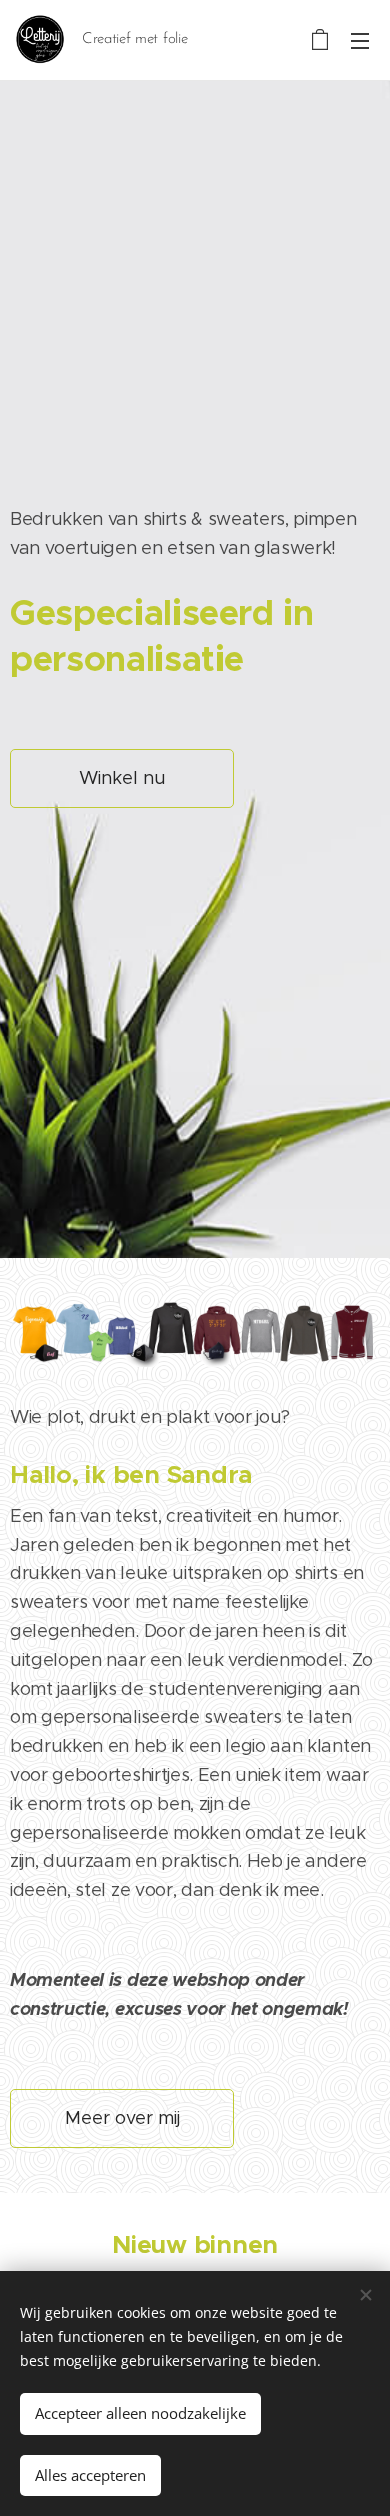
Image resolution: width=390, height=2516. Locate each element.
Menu (360, 40)
